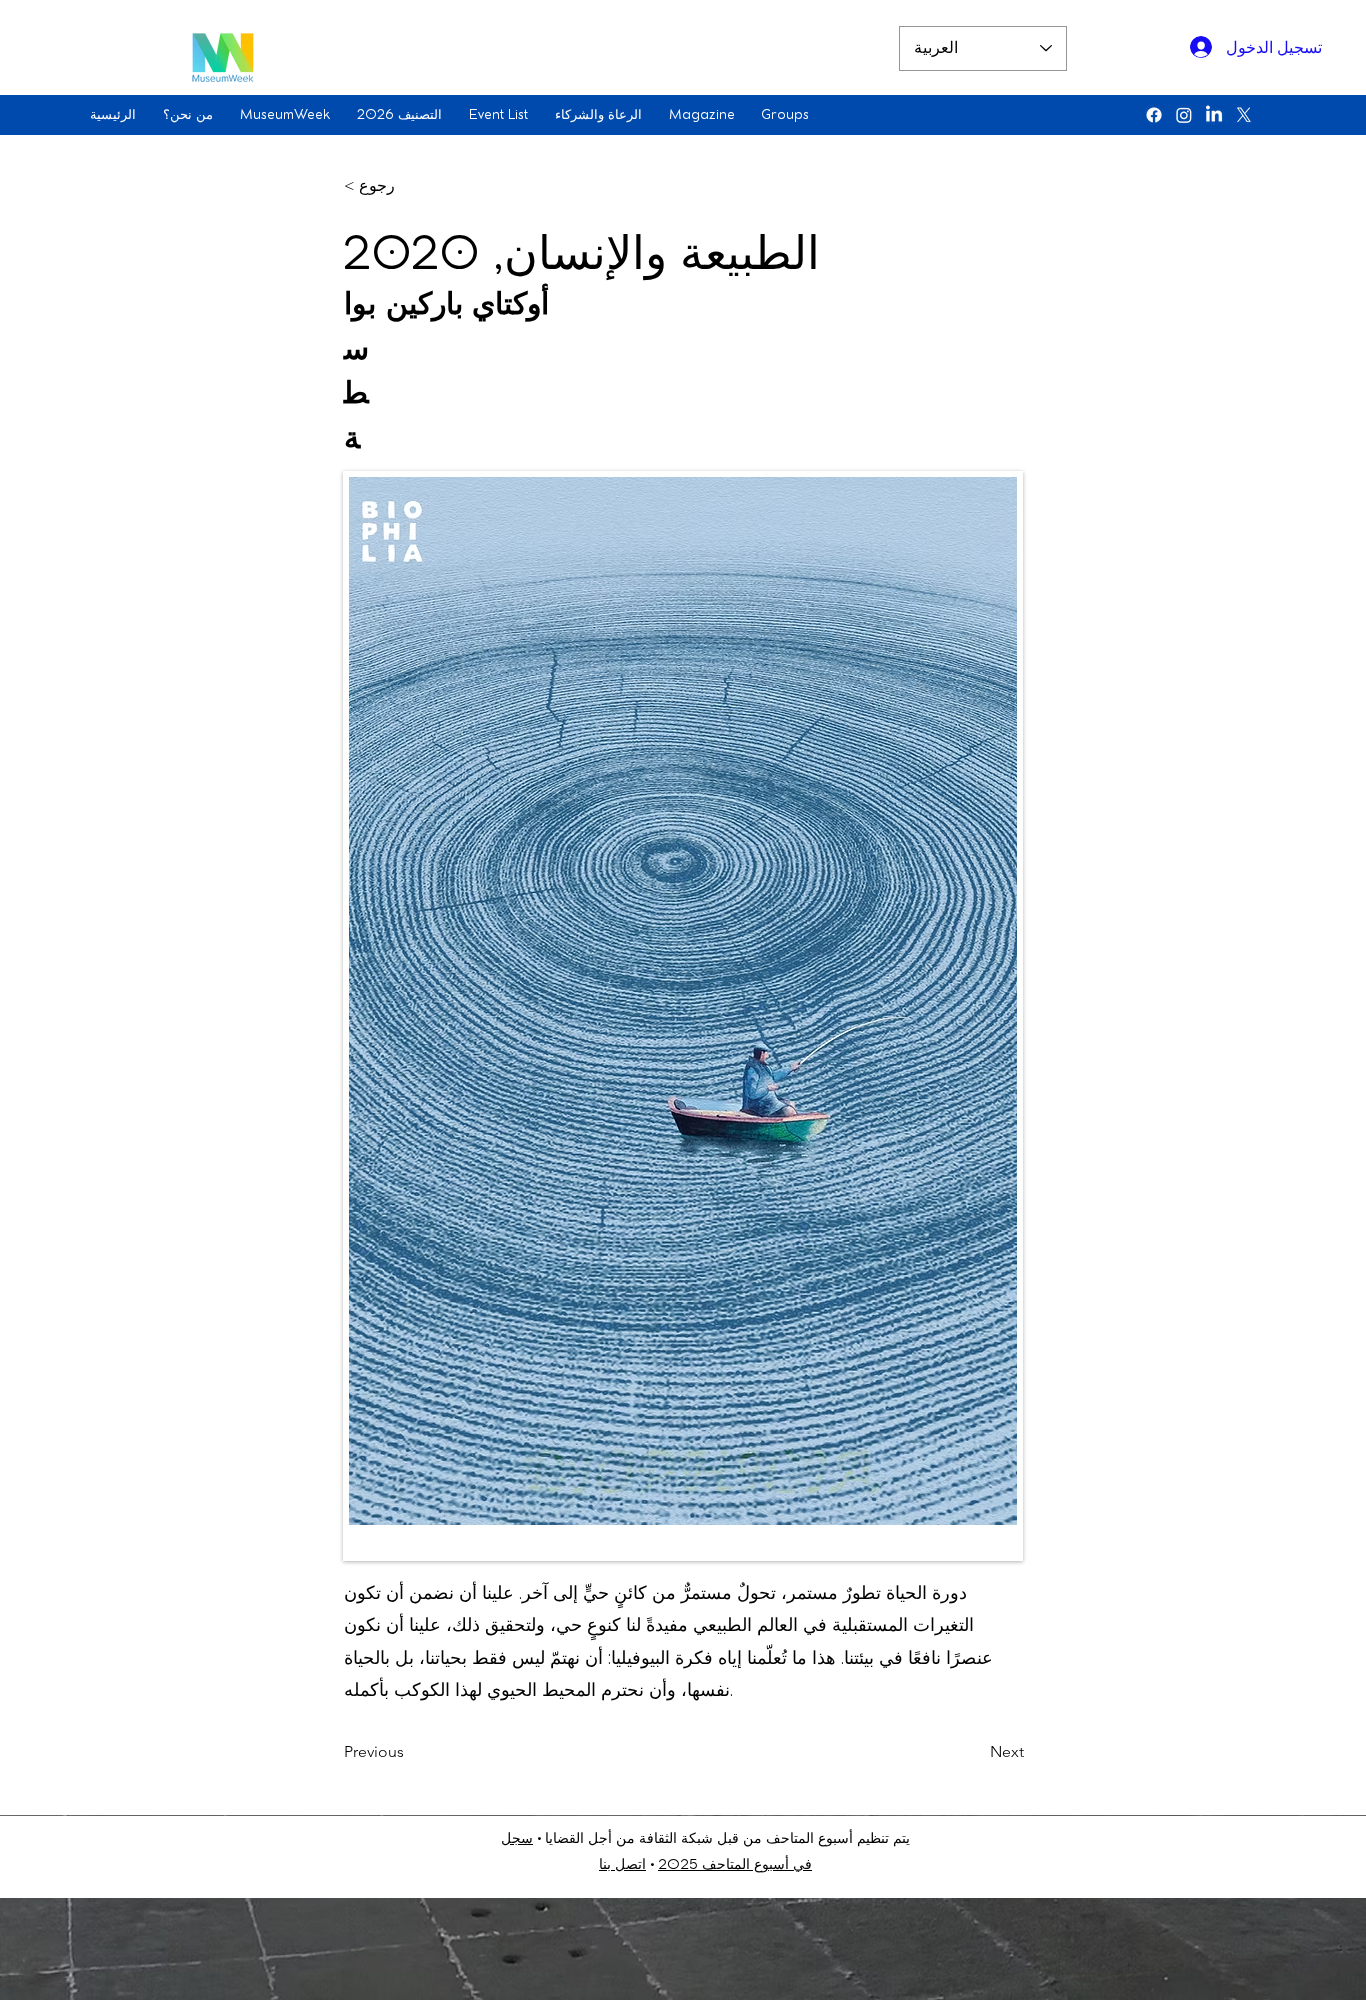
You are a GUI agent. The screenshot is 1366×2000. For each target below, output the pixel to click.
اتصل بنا (622, 1865)
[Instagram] (1184, 115)
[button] (191, 115)
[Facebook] (1154, 115)
